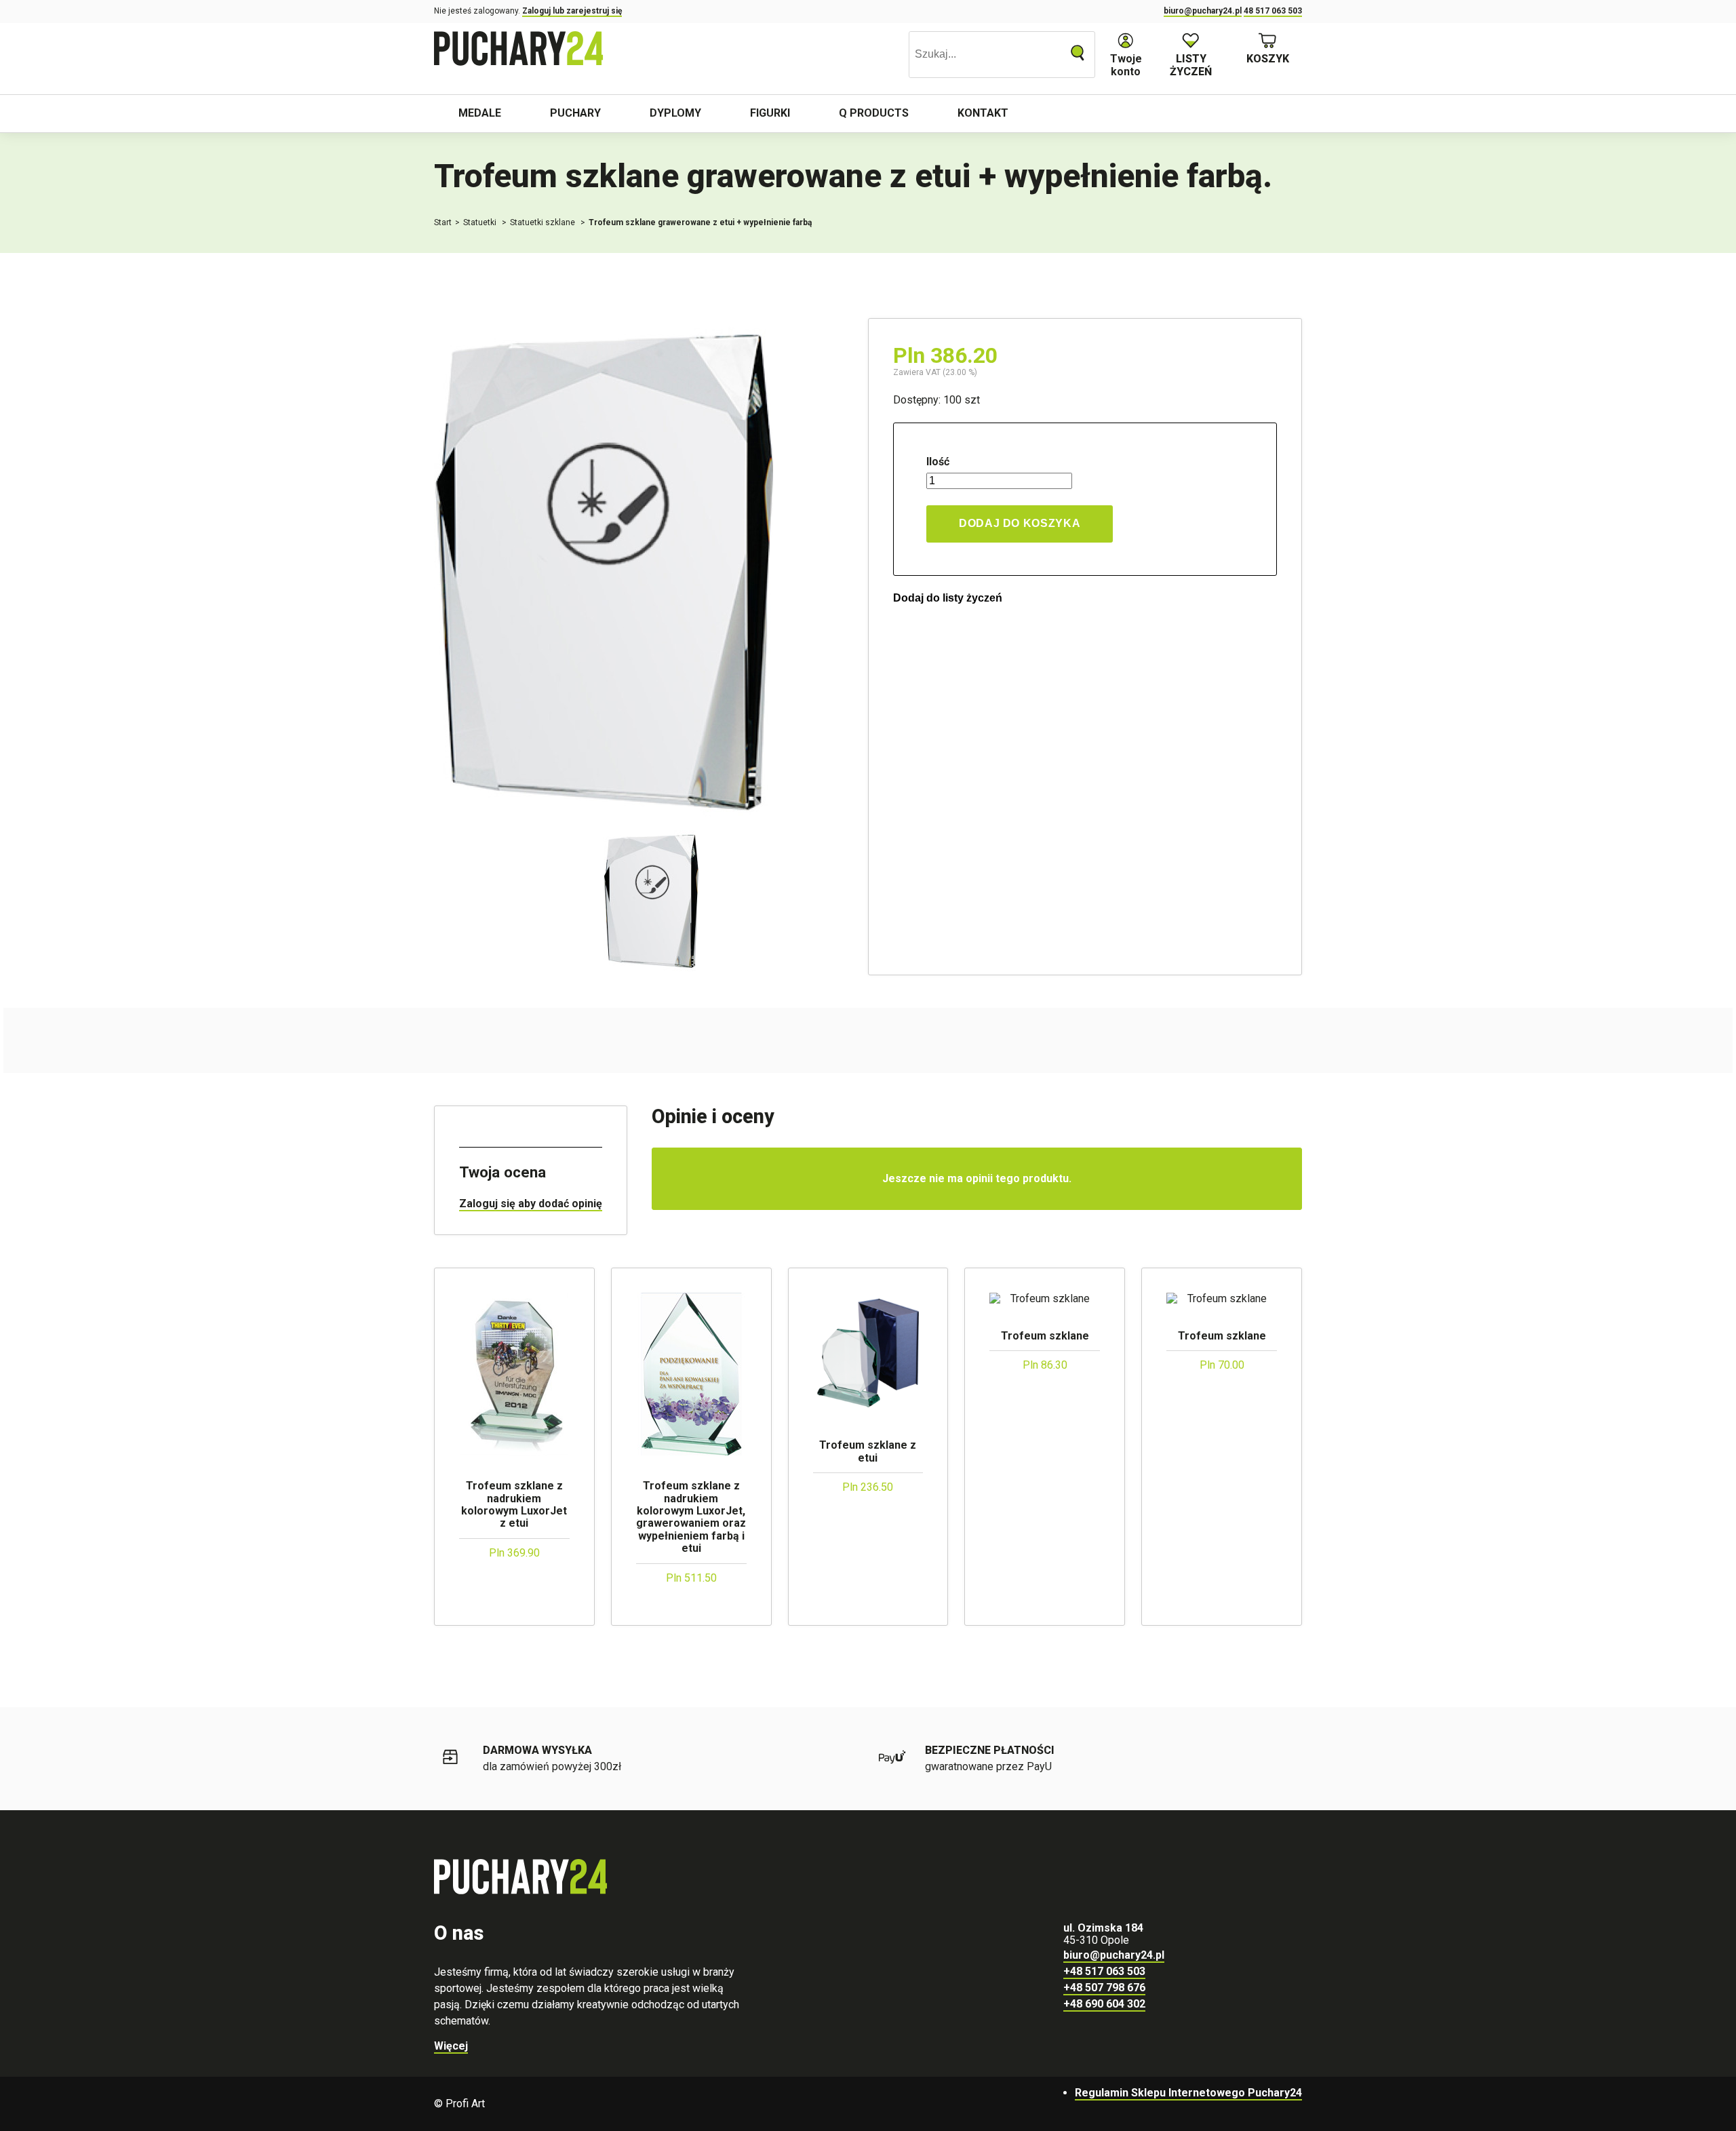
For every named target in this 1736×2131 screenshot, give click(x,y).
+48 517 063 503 (1104, 1971)
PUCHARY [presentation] (575, 113)
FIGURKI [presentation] (770, 113)
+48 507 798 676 (1104, 1988)
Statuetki (481, 222)
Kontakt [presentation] (983, 113)
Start (443, 222)
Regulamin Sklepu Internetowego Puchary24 (1188, 2093)
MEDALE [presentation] (480, 113)
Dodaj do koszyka (1020, 523)
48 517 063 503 (1273, 11)
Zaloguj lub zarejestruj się (572, 11)
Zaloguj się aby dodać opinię (531, 1204)
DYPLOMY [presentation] (675, 113)
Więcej (451, 2046)
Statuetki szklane (544, 222)
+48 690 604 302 (1104, 2004)
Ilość (938, 462)
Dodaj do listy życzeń (948, 598)
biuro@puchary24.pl (1203, 11)
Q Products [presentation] (874, 113)
